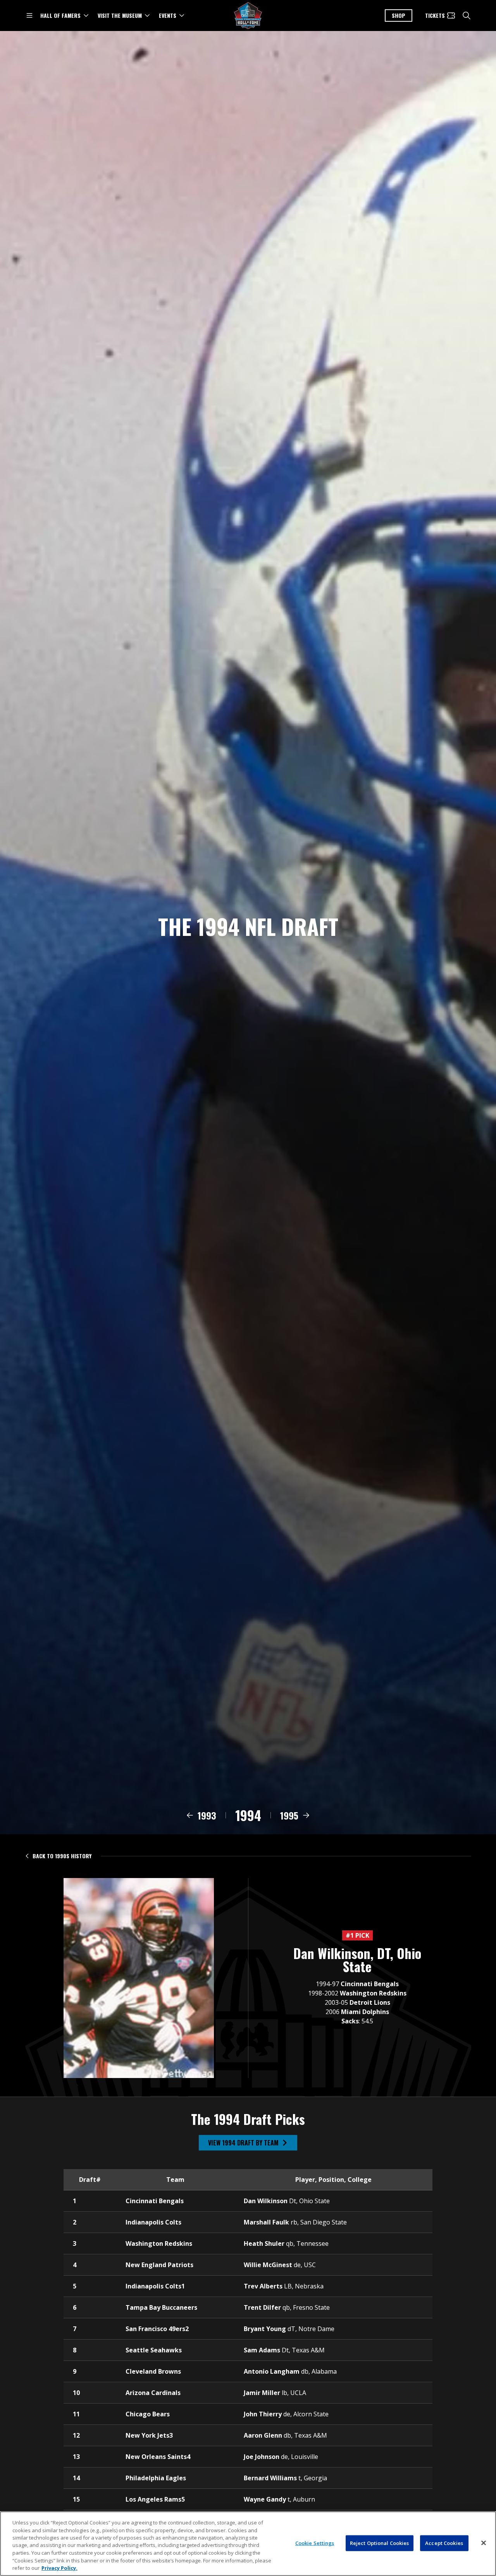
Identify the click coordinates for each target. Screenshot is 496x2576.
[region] (248, 2544)
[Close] (484, 2543)
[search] (467, 16)
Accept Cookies (444, 2543)
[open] (29, 16)
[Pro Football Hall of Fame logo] (248, 16)
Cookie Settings (315, 2543)
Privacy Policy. (59, 2568)
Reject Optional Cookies (380, 2543)
